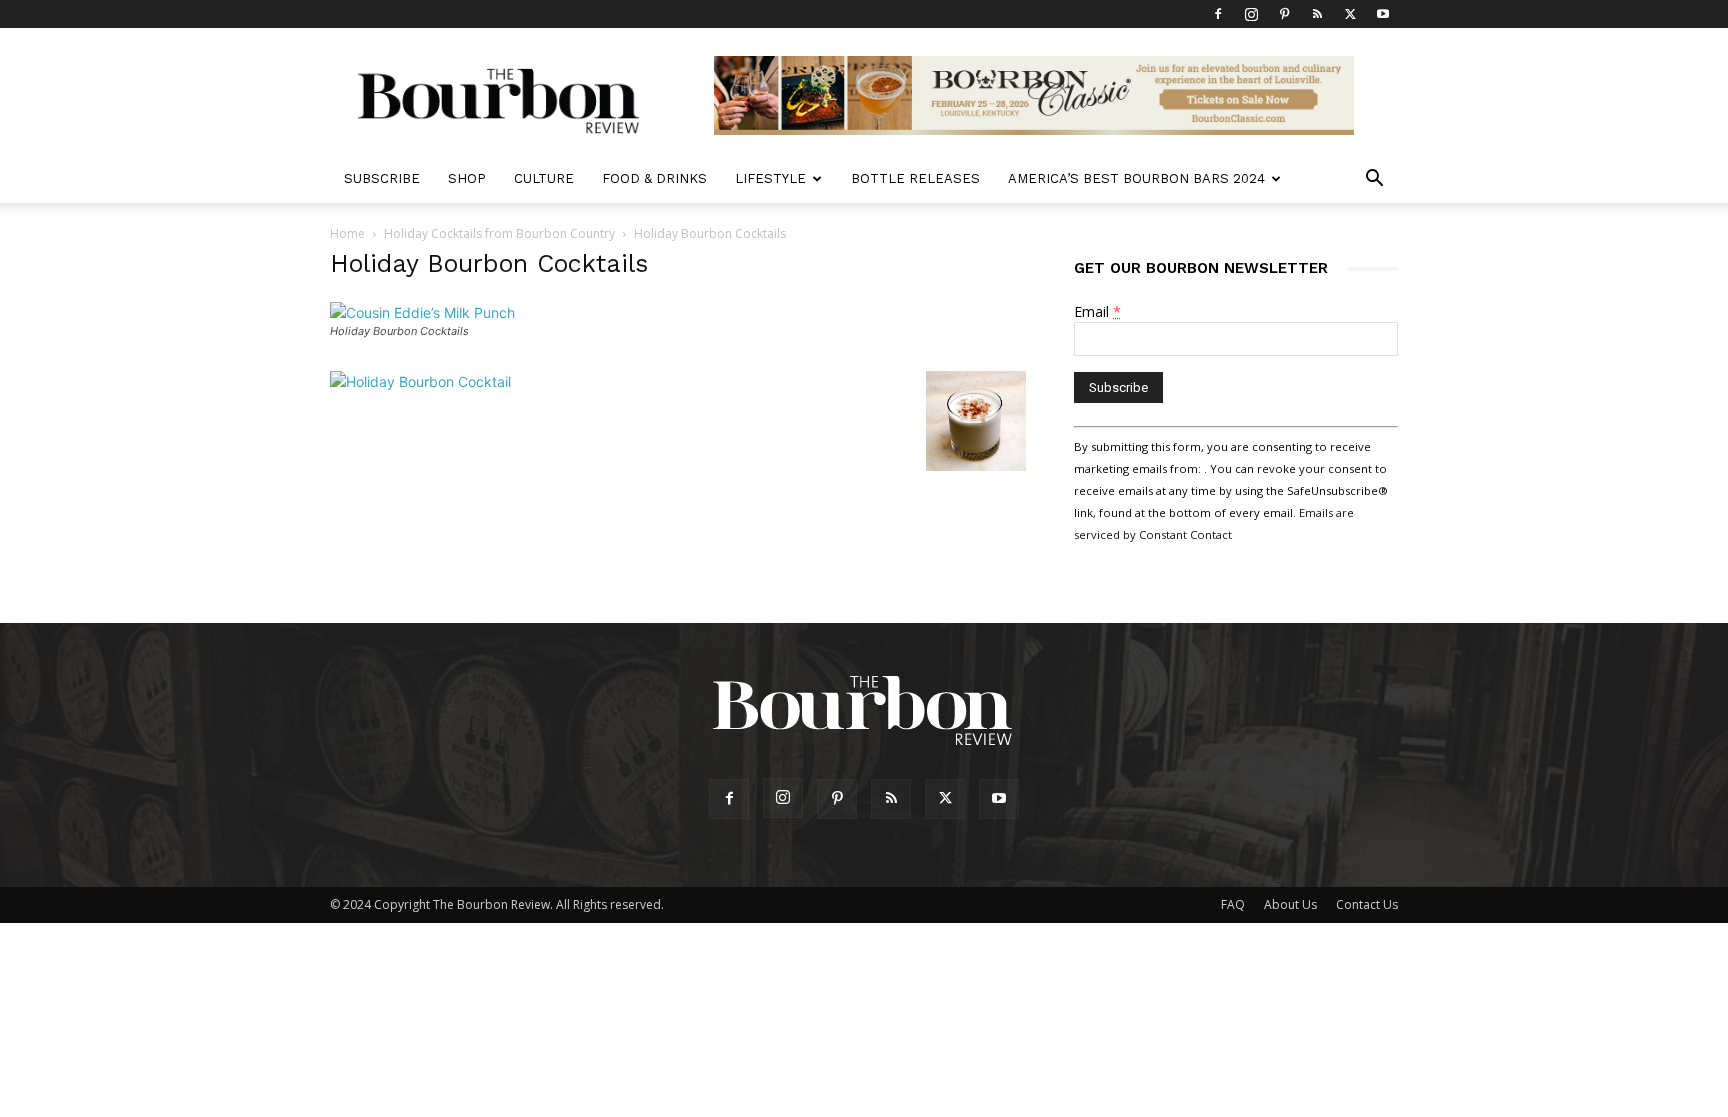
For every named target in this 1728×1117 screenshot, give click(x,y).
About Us (1290, 904)
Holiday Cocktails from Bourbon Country (499, 233)
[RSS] (1317, 14)
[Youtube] (1383, 14)
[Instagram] (1251, 14)
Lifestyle (770, 178)
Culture (544, 178)
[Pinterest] (1284, 14)
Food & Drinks (654, 178)
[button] (1374, 180)
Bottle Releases (915, 178)
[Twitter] (1350, 14)
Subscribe (382, 178)
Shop (467, 178)
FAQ (1233, 904)
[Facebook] (1218, 14)
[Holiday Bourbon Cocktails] (422, 312)
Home (347, 233)
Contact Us (1367, 904)
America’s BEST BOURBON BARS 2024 (1136, 178)
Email (1097, 311)
